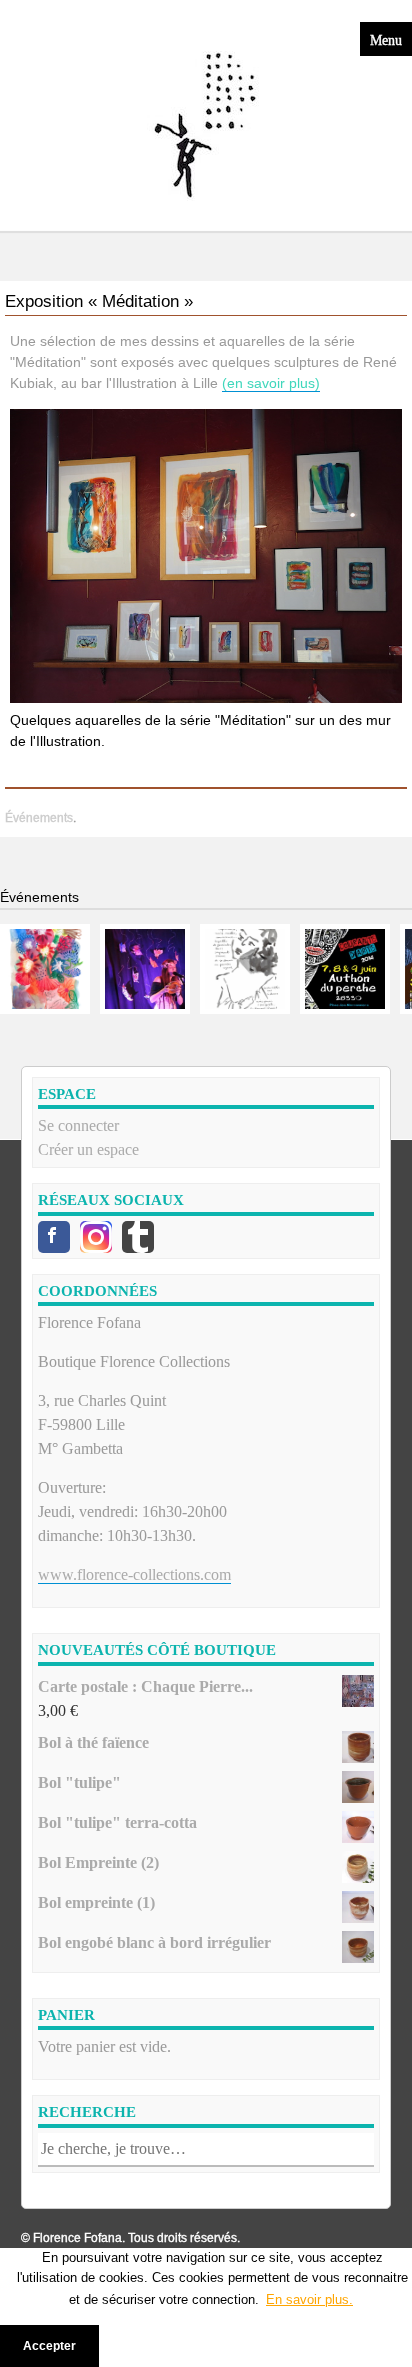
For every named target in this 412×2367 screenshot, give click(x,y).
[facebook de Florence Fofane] (54, 1237)
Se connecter (78, 1125)
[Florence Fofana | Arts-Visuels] (206, 126)
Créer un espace (88, 1149)
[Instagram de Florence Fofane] (96, 1237)
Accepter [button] (49, 2345)
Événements (39, 818)
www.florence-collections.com (134, 1574)
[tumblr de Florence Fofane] (138, 1237)
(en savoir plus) (271, 383)
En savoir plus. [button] (309, 2299)
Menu (386, 39)
